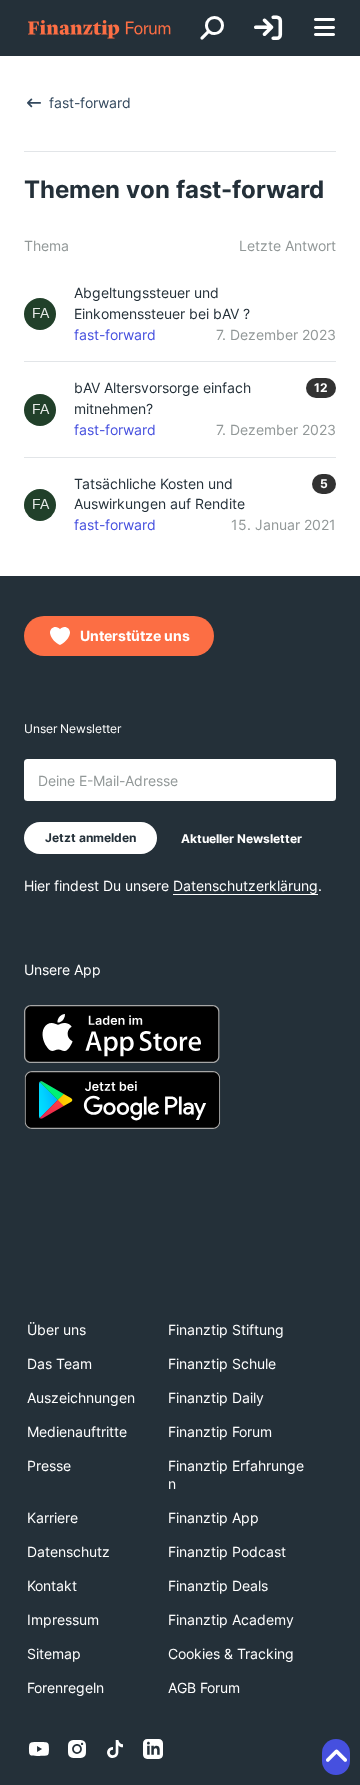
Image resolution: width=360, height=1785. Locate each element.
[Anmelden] (268, 28)
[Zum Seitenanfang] (336, 1757)
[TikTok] (115, 1749)
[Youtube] (39, 1749)
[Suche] (212, 28)
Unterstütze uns (135, 635)
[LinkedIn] (153, 1749)
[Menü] (324, 28)
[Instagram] (77, 1749)
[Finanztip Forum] (100, 28)
